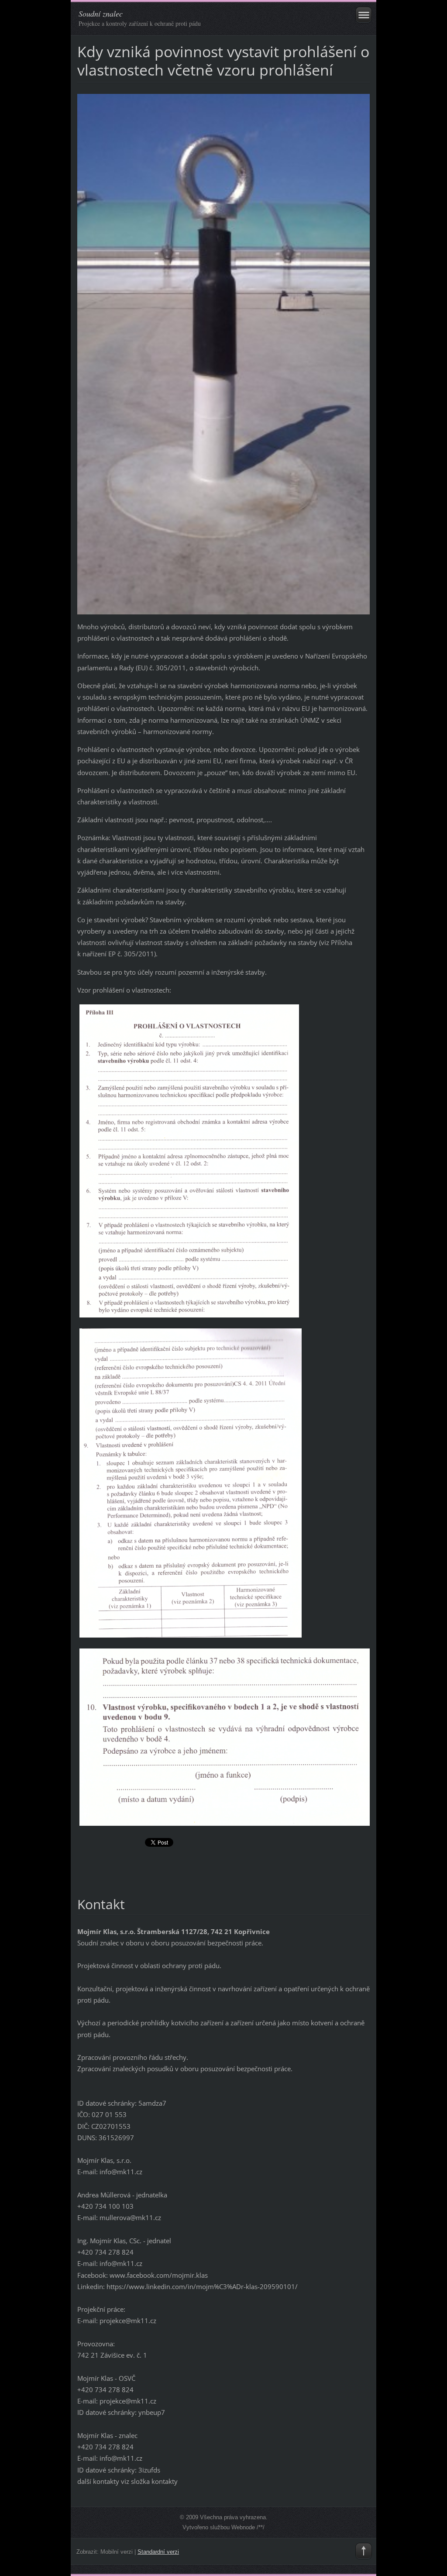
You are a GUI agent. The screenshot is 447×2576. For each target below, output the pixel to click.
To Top (364, 2551)
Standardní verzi (158, 2552)
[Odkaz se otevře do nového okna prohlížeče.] (223, 353)
